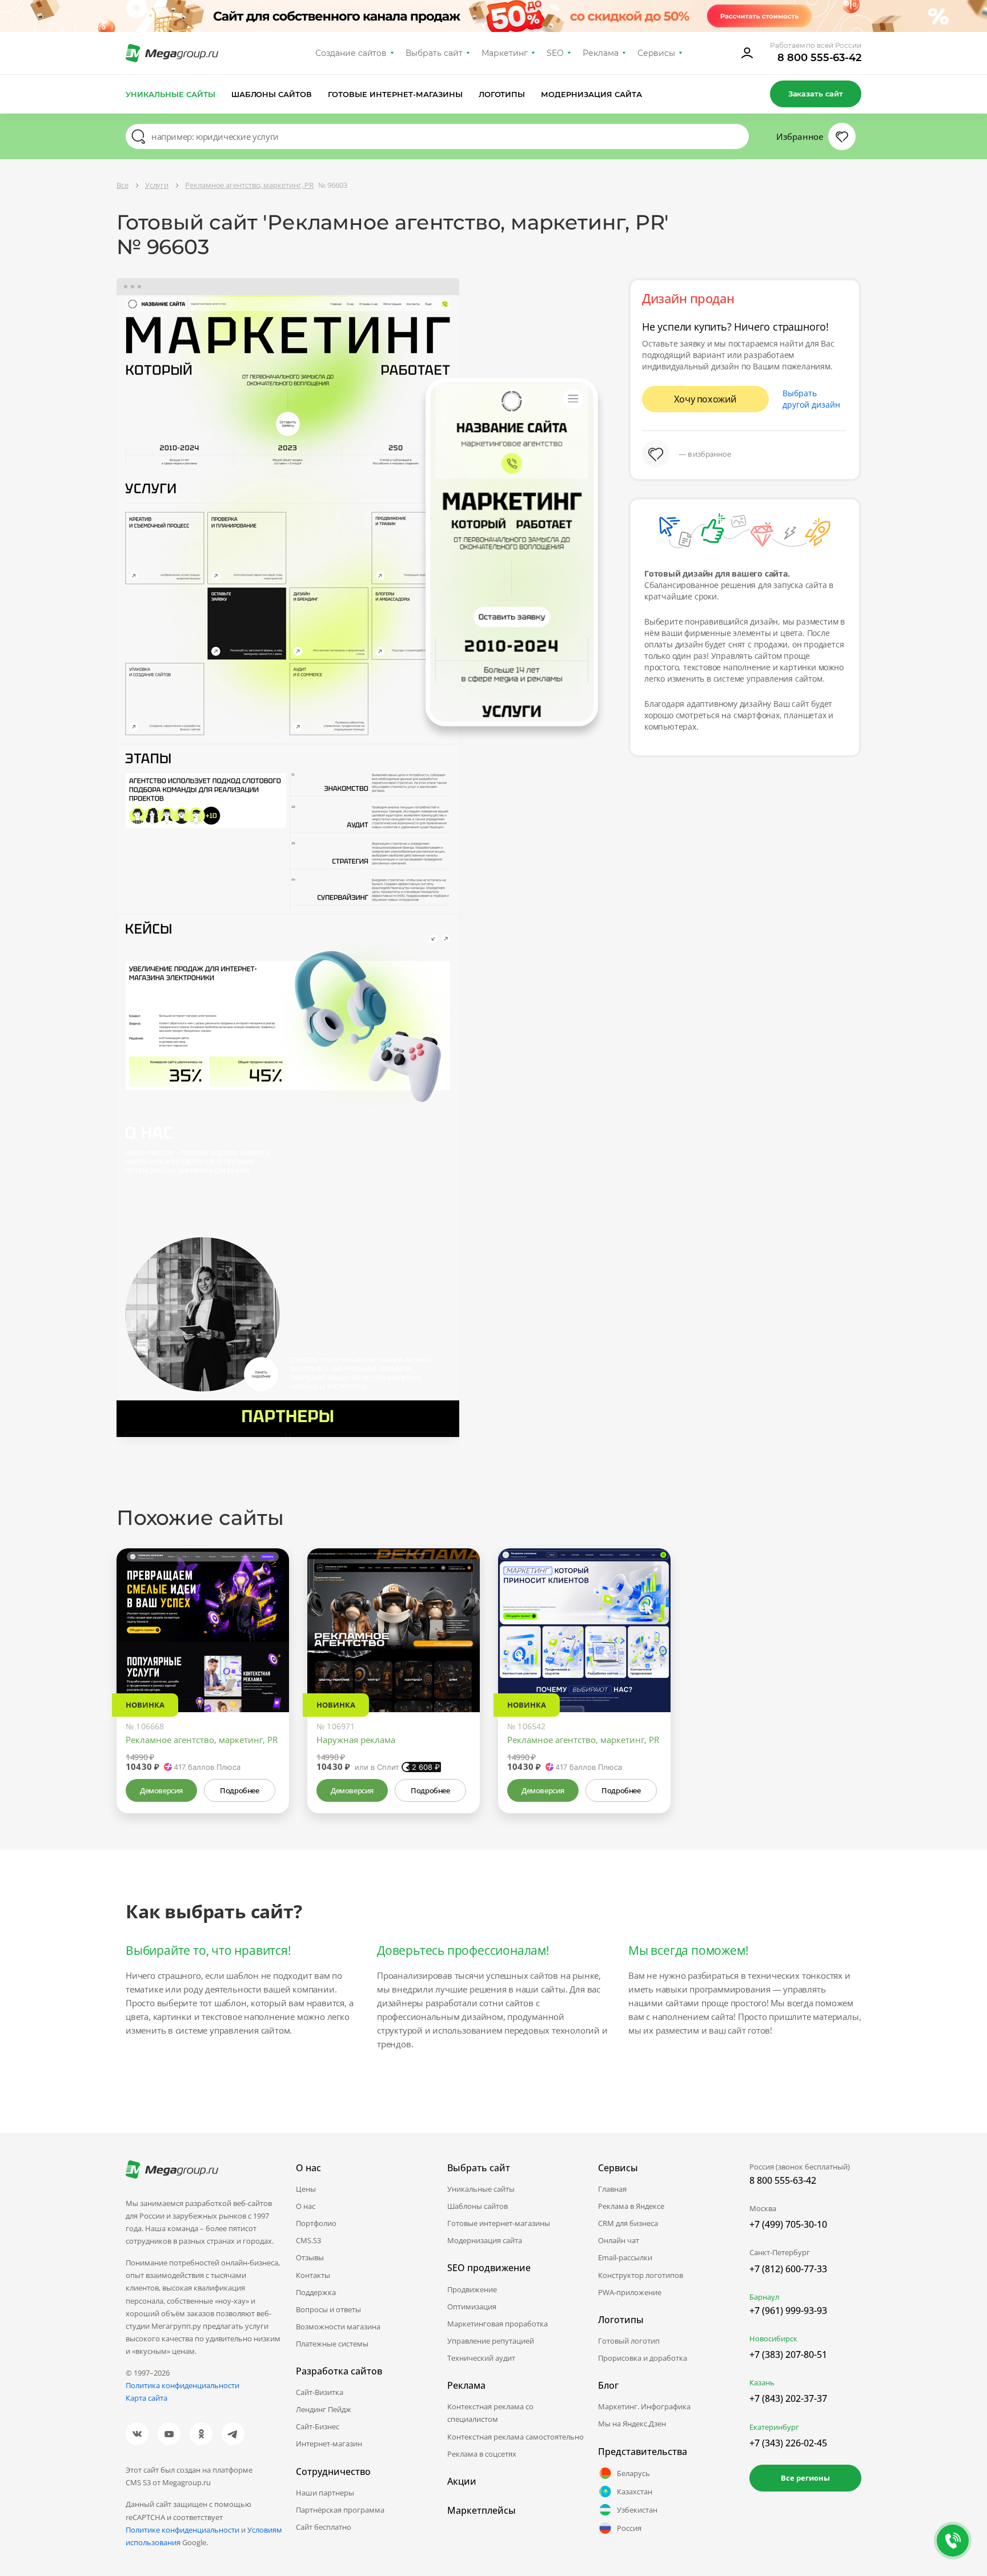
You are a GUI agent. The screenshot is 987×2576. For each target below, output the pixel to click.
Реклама (601, 53)
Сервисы (657, 53)
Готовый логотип (629, 2341)
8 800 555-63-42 (819, 58)
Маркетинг (505, 53)
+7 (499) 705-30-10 (788, 2224)
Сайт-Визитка (320, 2392)
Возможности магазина (338, 2327)
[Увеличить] (267, 1664)
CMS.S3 (308, 2240)
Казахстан (635, 2492)
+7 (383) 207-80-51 (788, 2354)
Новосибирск (773, 2338)
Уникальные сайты (170, 94)
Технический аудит (481, 2358)
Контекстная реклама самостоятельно (515, 2437)
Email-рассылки (625, 2257)
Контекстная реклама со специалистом (490, 2413)
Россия (629, 2528)
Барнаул (764, 2297)
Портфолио (316, 2223)
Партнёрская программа (340, 2510)
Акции (462, 2481)
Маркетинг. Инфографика (644, 2406)
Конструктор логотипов (641, 2275)
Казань (762, 2382)
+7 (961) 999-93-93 (788, 2311)
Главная (612, 2189)
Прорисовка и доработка (643, 2358)
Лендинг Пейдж (324, 2409)
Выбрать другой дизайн (811, 399)
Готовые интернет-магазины (395, 94)
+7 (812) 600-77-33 (788, 2269)
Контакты (313, 2275)
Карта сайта (147, 2398)
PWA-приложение (630, 2292)
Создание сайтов (351, 53)
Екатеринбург (774, 2427)
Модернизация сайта (591, 94)
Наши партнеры (325, 2493)
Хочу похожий (705, 399)
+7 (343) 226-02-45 (788, 2443)
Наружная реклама (356, 1740)
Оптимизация (472, 2307)
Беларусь (633, 2473)
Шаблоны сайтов (272, 94)
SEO (555, 53)
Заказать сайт (816, 94)
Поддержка (316, 2292)
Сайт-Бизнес (318, 2426)
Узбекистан (637, 2510)
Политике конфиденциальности (182, 2530)
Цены (306, 2189)
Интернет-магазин (329, 2444)
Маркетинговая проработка (497, 2324)
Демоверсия (161, 1790)
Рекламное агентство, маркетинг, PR (202, 1740)
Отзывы (310, 2257)
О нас (306, 2206)
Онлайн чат (619, 2240)
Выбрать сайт (434, 53)
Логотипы (502, 94)
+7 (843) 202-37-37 (788, 2398)
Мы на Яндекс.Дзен (632, 2424)
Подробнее (239, 1790)
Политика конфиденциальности (182, 2385)
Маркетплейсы (482, 2510)
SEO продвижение (489, 2268)
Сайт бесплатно (324, 2527)
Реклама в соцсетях (482, 2454)
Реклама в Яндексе (631, 2206)
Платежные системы (332, 2344)
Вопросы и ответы (328, 2309)
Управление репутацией (491, 2341)
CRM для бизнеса (628, 2223)
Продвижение (472, 2289)
